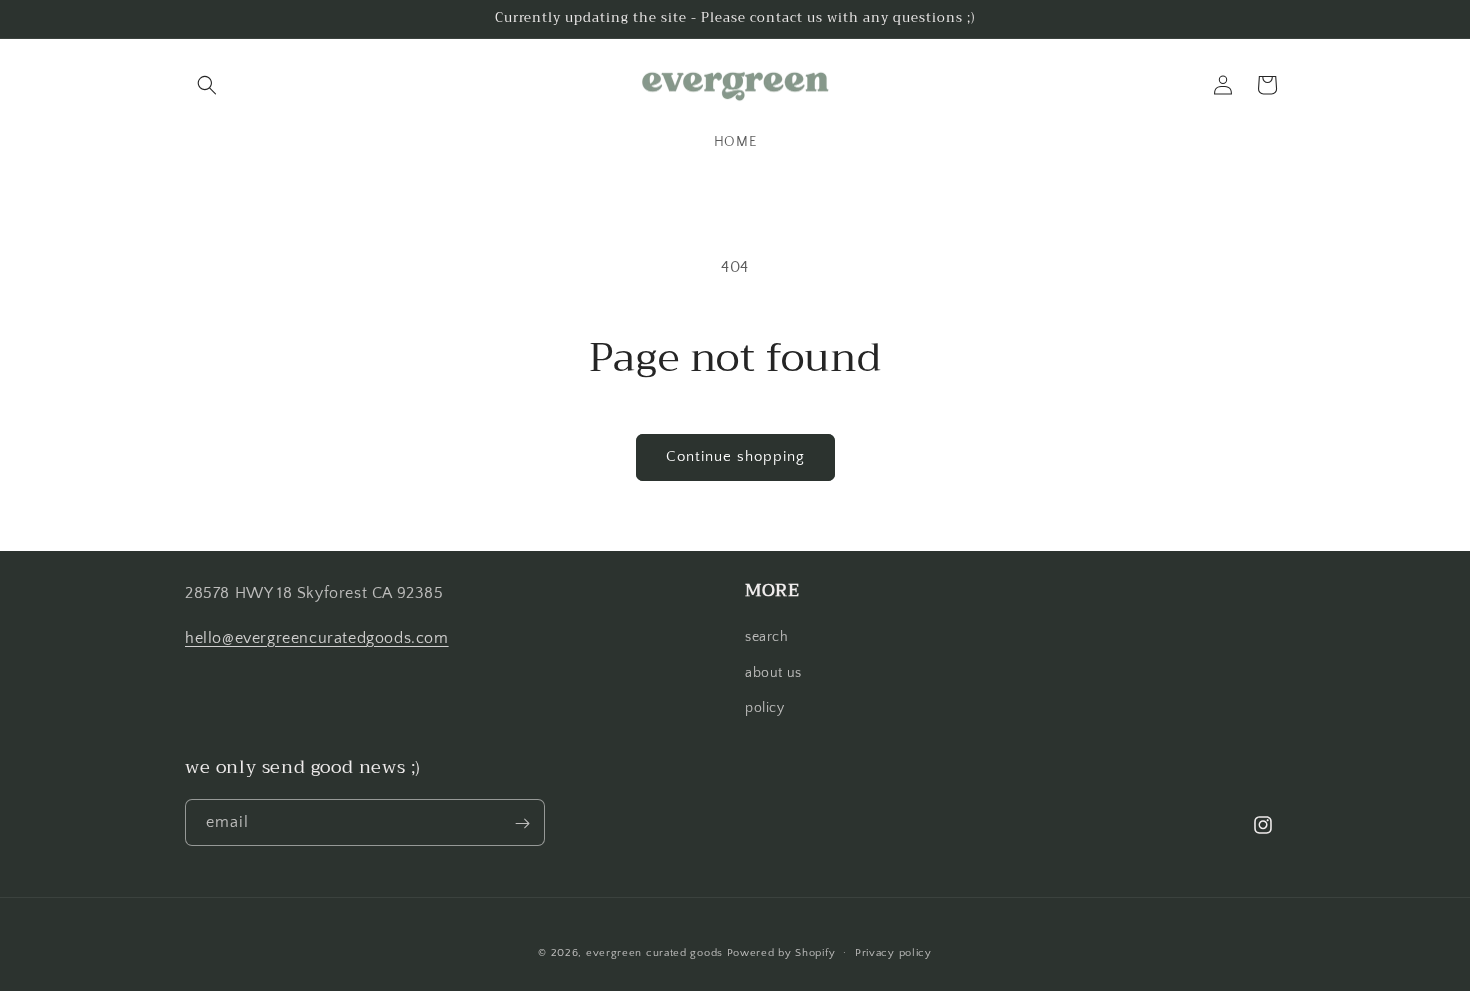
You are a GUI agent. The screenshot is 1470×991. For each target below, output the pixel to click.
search (767, 638)
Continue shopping (735, 456)
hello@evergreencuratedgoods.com (317, 638)
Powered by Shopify (781, 953)
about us (773, 673)
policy (765, 708)
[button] (207, 85)
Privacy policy (893, 952)
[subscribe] (522, 823)
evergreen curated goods (654, 953)
